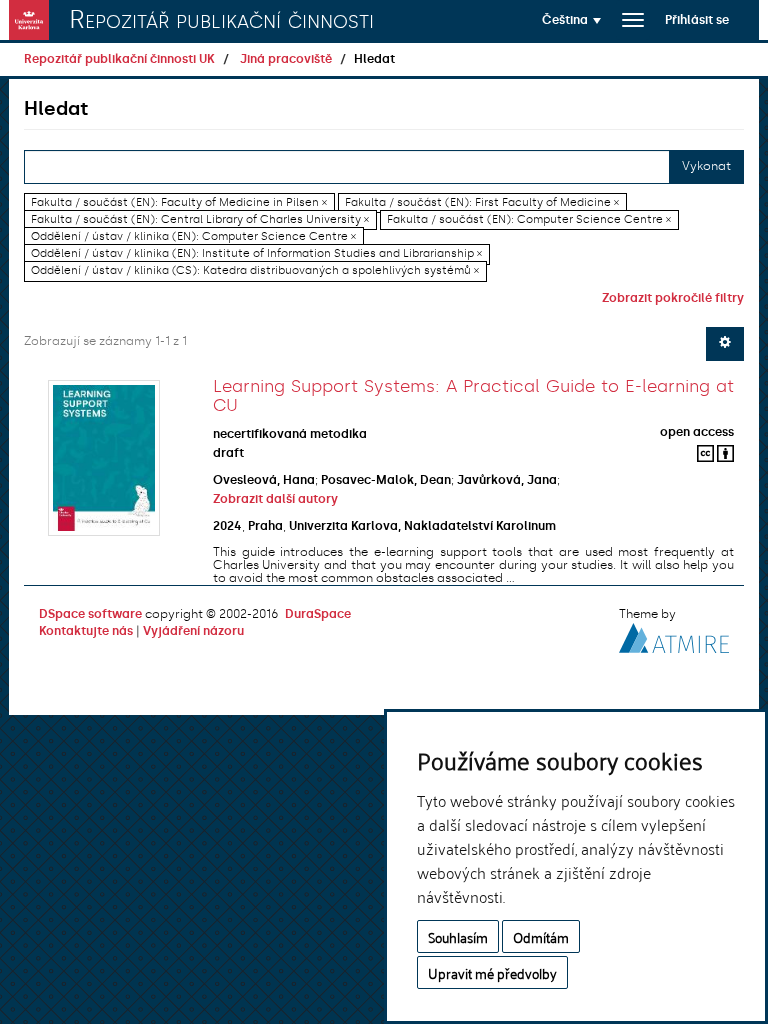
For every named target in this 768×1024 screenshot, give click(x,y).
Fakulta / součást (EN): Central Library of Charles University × (200, 219)
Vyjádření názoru (193, 631)
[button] (571, 20)
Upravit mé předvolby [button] (492, 972)
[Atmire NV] (674, 636)
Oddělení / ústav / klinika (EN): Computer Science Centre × (193, 236)
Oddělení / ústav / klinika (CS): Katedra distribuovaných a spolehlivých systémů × (255, 271)
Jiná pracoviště (286, 59)
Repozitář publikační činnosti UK (119, 59)
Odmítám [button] (541, 936)
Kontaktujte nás (86, 631)
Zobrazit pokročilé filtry (673, 298)
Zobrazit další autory (275, 499)
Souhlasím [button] (458, 936)
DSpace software (90, 614)
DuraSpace (318, 614)
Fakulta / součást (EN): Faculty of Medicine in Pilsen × (179, 202)
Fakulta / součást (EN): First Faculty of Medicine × (482, 202)
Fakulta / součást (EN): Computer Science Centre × (529, 219)
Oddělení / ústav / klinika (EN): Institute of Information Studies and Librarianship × (256, 253)
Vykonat (706, 166)
